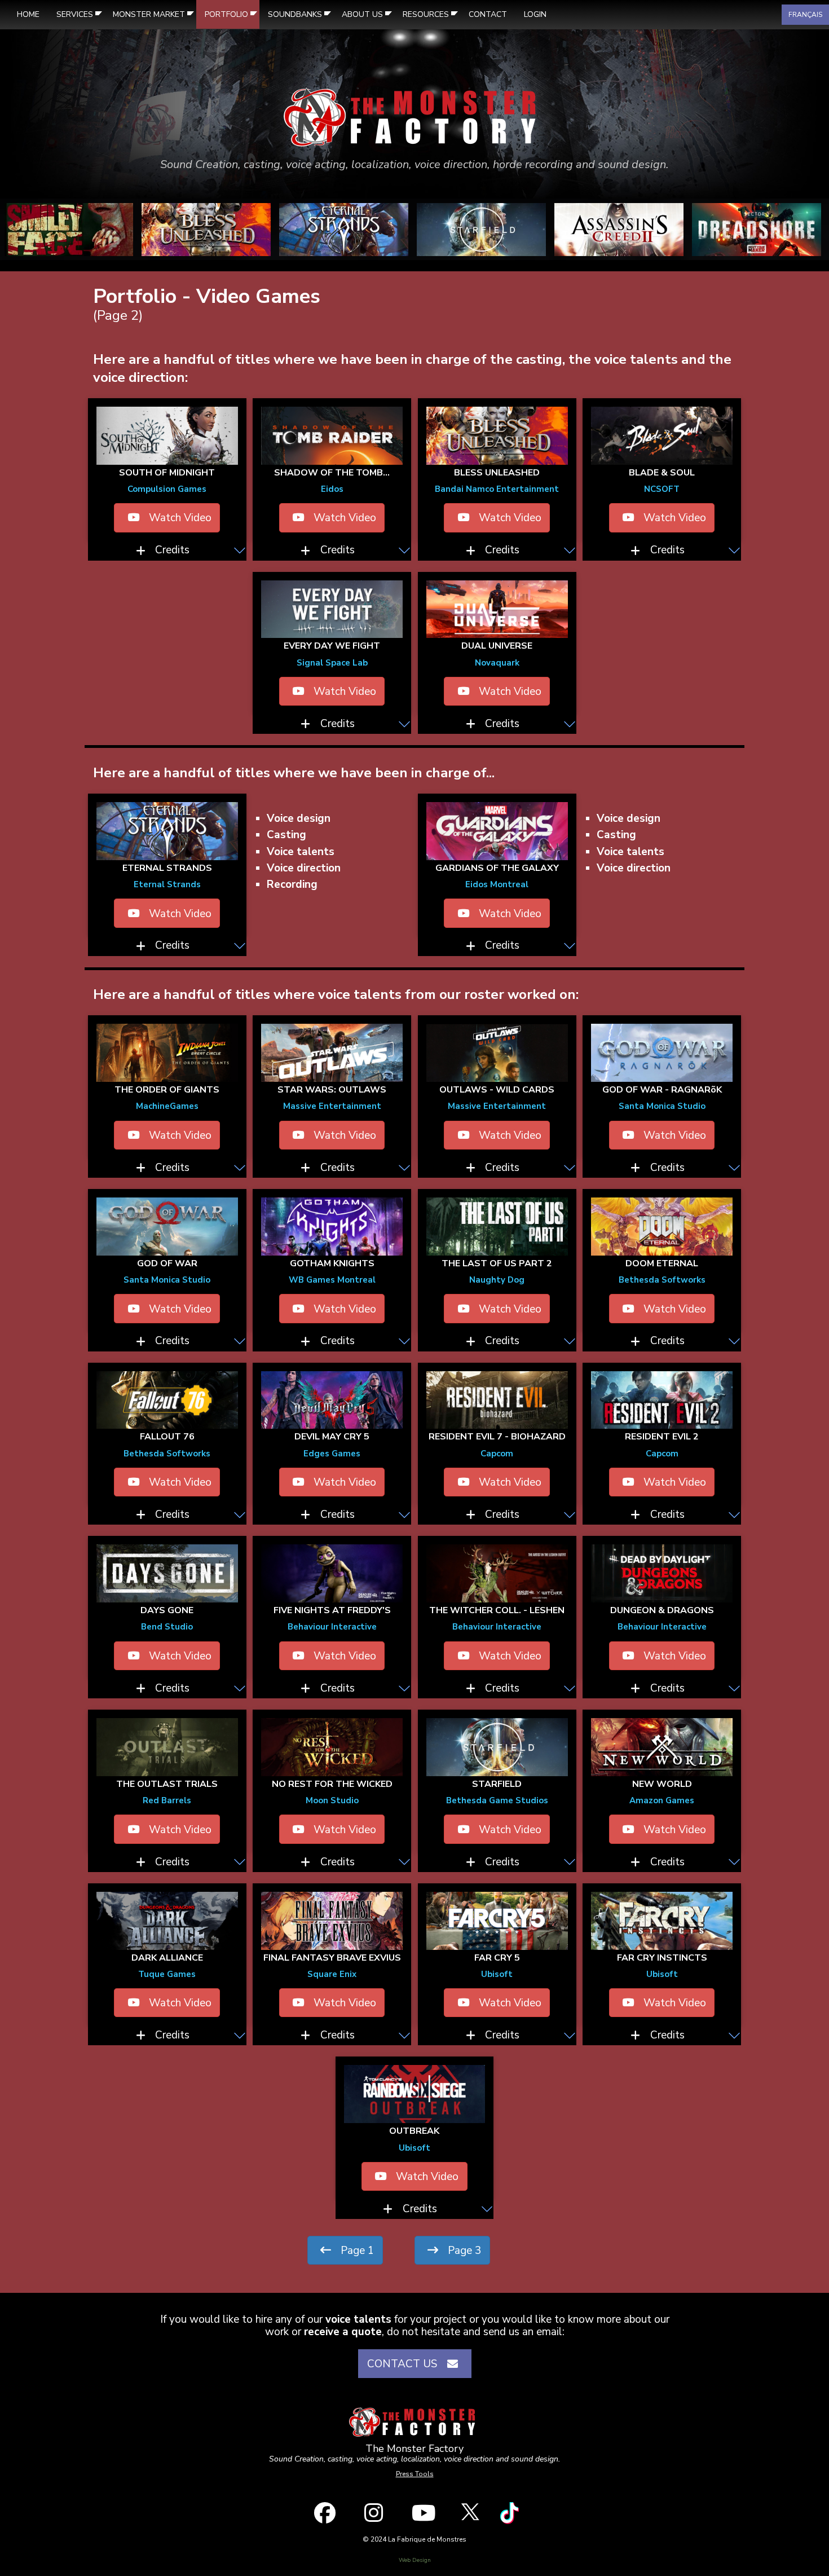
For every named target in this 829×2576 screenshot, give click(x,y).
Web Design (415, 2560)
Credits (172, 550)
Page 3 (463, 2251)
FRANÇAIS (805, 15)
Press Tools (415, 2474)
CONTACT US (405, 2364)
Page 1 (356, 2251)
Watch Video (179, 518)
